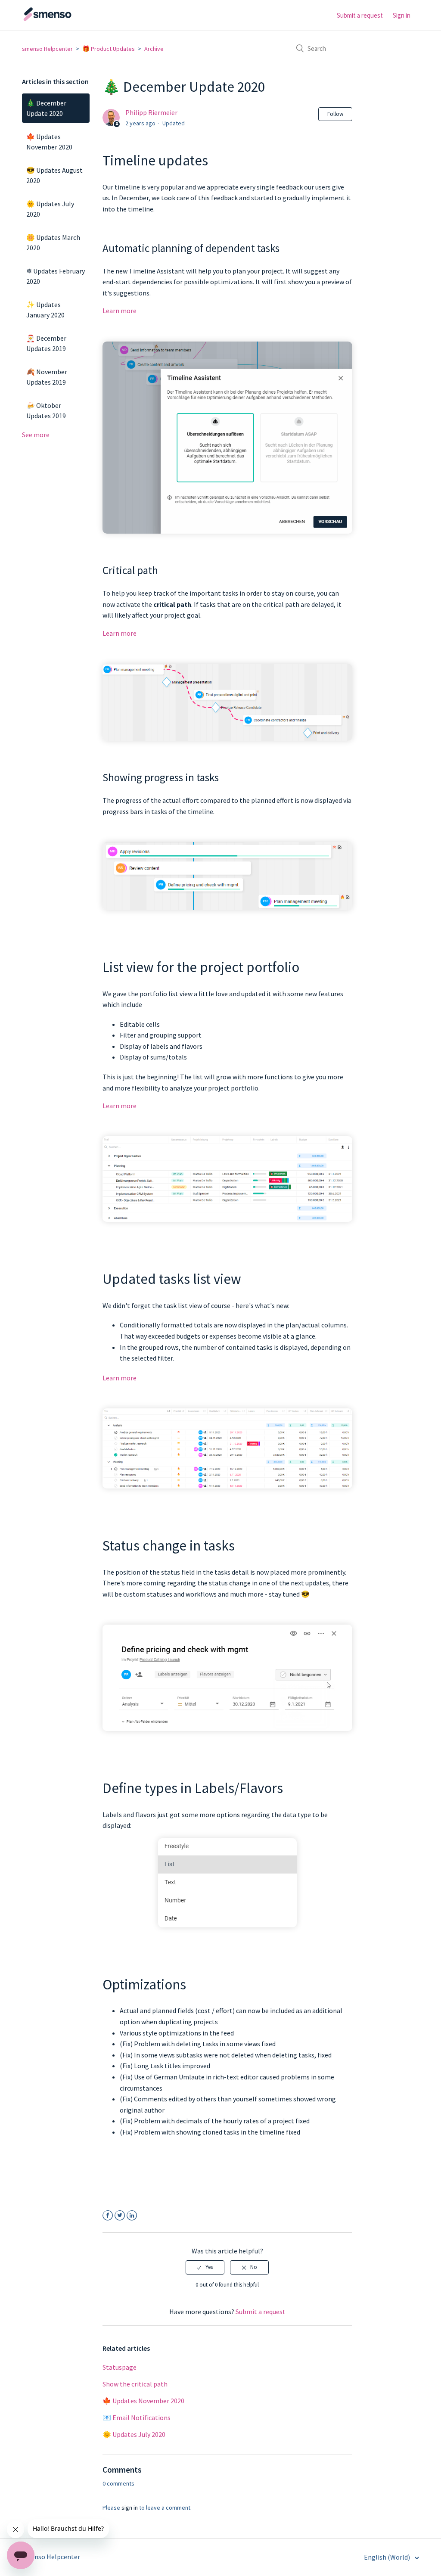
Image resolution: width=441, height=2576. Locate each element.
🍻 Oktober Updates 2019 (46, 410)
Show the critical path (135, 2384)
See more (36, 435)
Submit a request (360, 15)
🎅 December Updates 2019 (46, 343)
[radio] (205, 2267)
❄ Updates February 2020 (56, 276)
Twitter (120, 2216)
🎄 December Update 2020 (46, 108)
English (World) (388, 2557)
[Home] (65, 19)
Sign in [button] (402, 15)
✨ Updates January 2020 (45, 310)
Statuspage (120, 2367)
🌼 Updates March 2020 (53, 242)
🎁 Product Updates (109, 49)
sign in (130, 2508)
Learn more (120, 311)
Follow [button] (335, 114)
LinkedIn (132, 2216)
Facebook (108, 2216)
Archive (154, 49)
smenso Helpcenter (47, 49)
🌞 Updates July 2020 (50, 209)
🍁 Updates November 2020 (49, 142)
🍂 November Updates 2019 (47, 377)
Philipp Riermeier (151, 112)
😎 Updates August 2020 (54, 175)
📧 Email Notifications (137, 2418)
